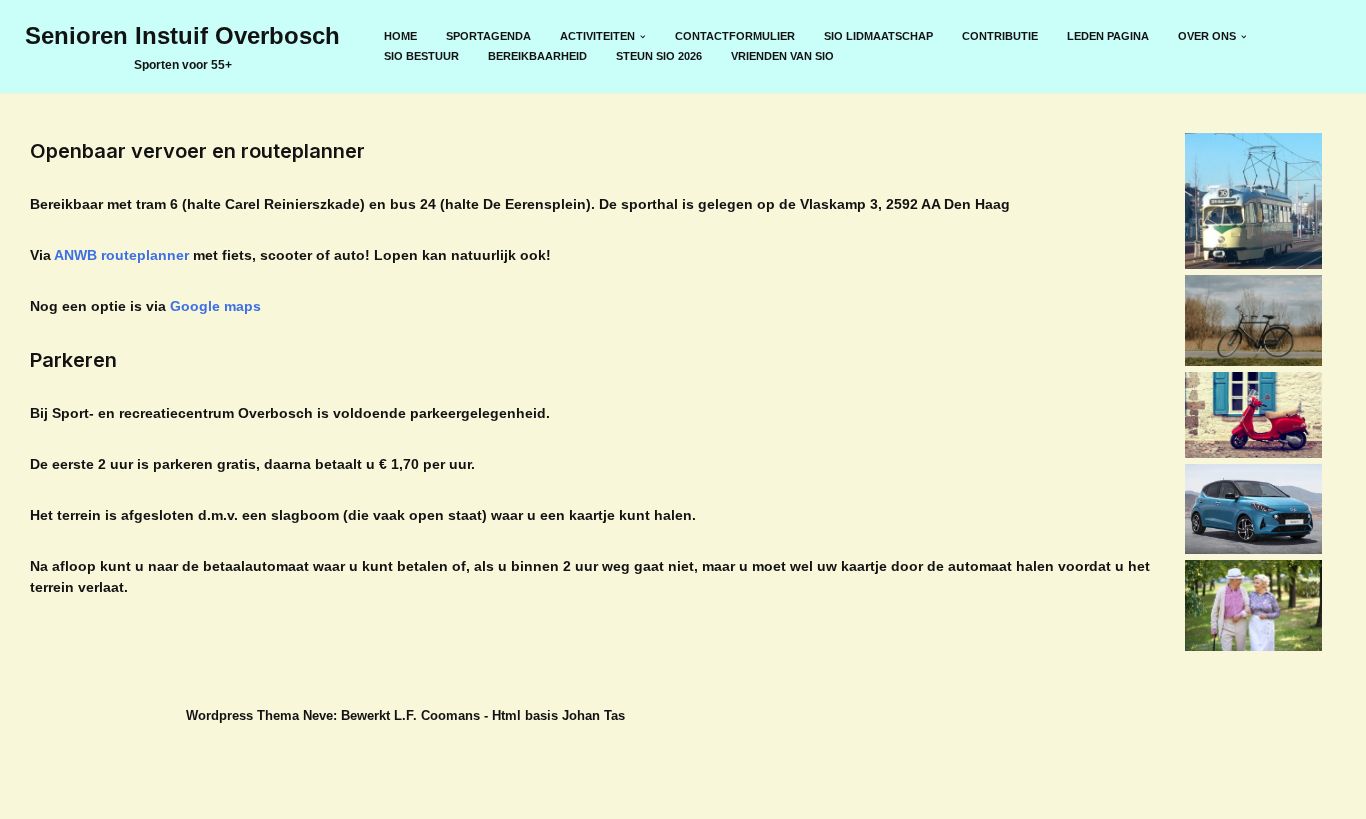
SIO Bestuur (421, 56)
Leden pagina (1108, 36)
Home (400, 36)
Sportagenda (488, 36)
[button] (643, 37)
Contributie (1000, 36)
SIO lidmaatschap (878, 36)
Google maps (215, 306)
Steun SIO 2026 (659, 56)
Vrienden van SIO (782, 56)
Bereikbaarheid (537, 56)
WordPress (429, 796)
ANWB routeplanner (121, 255)
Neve (203, 796)
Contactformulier (735, 36)
